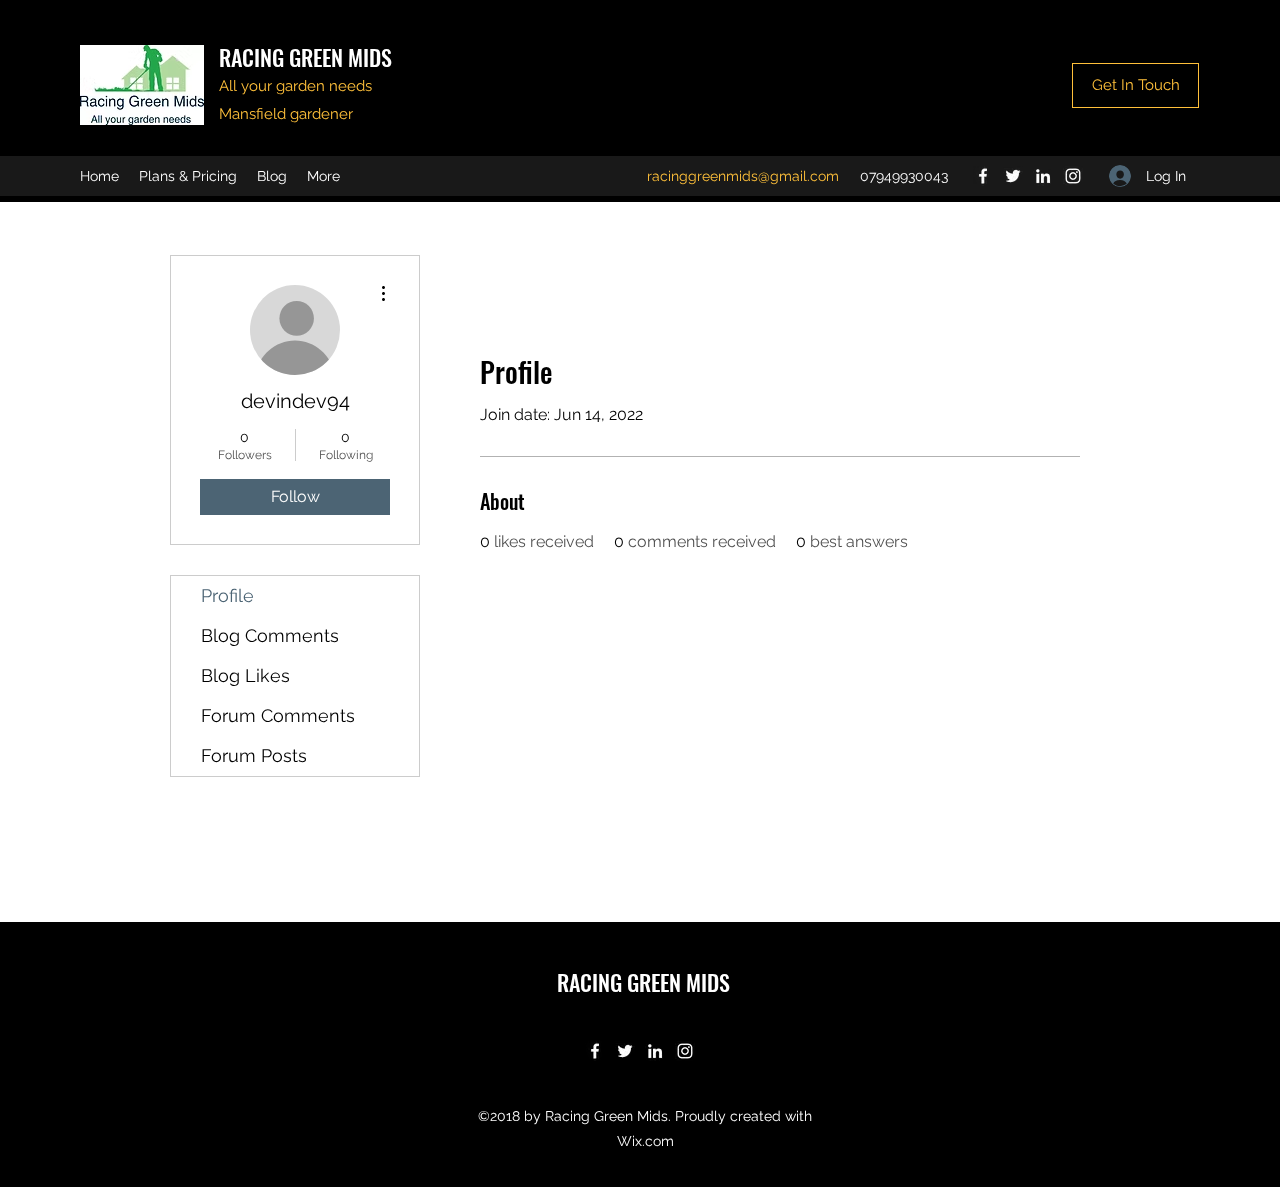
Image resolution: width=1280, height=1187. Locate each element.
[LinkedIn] (1043, 176)
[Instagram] (1073, 176)
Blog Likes (245, 675)
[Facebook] (983, 176)
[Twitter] (1013, 176)
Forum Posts (254, 755)
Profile (227, 595)
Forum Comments (278, 715)
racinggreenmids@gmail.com (743, 176)
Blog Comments (270, 635)
